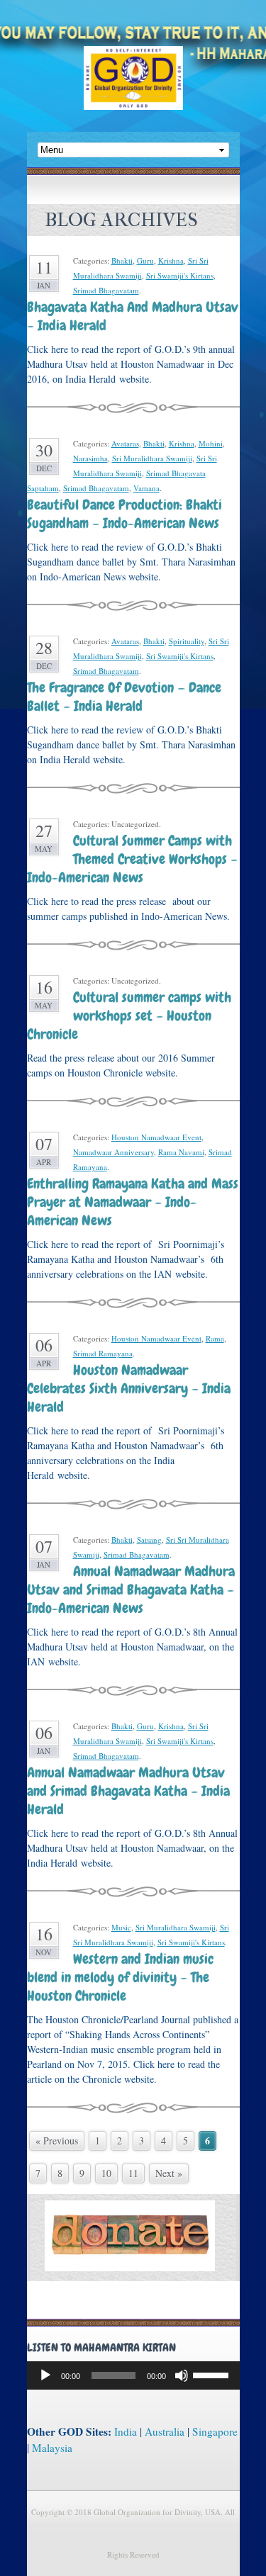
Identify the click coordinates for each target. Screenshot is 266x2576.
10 (106, 2173)
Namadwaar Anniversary (113, 1152)
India (126, 2431)
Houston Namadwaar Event (156, 1137)
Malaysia (52, 2448)
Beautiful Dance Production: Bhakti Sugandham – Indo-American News (124, 514)
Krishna (171, 260)
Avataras (125, 443)
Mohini (211, 443)
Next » (169, 2173)
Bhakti (122, 260)
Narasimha (90, 458)
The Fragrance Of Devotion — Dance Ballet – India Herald (124, 697)
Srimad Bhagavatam (106, 290)
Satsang (149, 1540)
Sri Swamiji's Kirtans (180, 275)
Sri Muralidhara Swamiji (152, 458)
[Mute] (182, 2375)
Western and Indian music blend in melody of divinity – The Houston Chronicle (120, 1977)
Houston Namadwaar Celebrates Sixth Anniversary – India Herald (129, 1388)
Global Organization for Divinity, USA (133, 88)
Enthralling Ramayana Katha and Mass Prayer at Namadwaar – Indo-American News (133, 1202)
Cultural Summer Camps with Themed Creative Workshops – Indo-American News (132, 859)
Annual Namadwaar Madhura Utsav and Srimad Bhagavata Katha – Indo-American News (131, 1590)
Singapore (215, 2431)
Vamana (146, 488)
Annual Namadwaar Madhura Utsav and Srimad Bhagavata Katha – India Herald (128, 1791)
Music (121, 1927)
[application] (133, 2375)
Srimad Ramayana (103, 1353)
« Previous (57, 2141)
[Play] (45, 2375)
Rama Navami (181, 1152)
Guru (145, 260)
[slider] (213, 2374)
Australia (165, 2431)
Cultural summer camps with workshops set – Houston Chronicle (129, 1016)
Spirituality (187, 641)
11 (133, 2173)
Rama (215, 1338)
